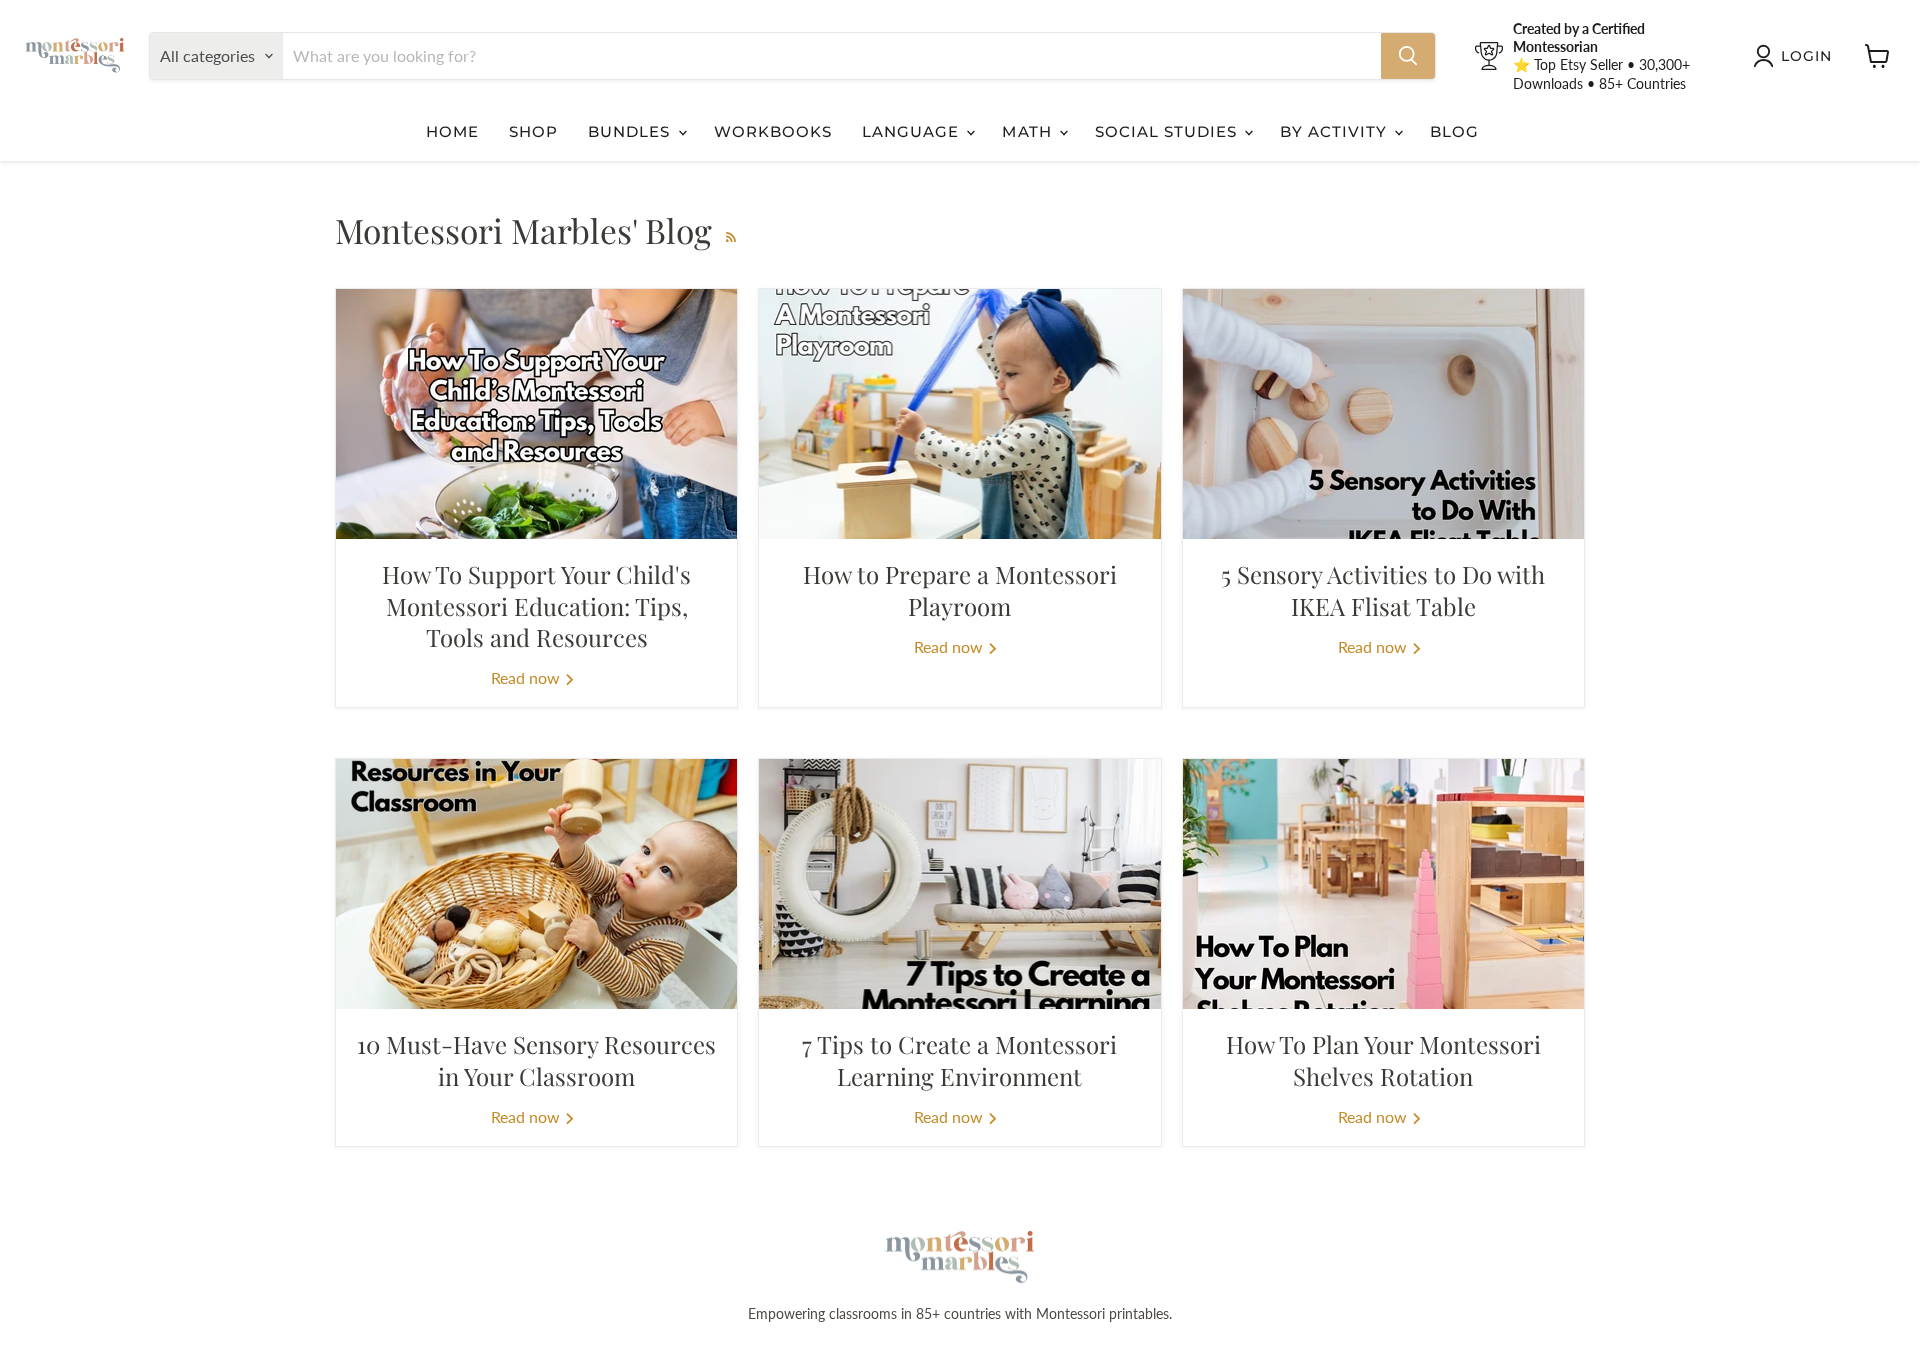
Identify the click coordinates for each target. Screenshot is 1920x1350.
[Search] (1408, 56)
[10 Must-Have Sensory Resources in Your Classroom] (536, 884)
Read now (527, 677)
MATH (1029, 131)
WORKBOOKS (773, 131)
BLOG (1454, 131)
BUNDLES (631, 131)
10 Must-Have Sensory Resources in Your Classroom (536, 1059)
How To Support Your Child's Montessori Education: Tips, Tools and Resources (536, 605)
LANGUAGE (913, 131)
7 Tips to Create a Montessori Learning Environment (959, 1059)
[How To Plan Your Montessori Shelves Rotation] (1383, 884)
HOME (452, 131)
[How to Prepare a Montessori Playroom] (959, 414)
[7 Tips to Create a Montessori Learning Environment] (959, 884)
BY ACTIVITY (1336, 131)
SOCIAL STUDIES (1169, 131)
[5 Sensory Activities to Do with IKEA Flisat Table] (1383, 414)
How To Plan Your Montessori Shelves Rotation (1383, 1059)
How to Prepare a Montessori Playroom (960, 589)
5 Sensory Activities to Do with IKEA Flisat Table (1383, 589)
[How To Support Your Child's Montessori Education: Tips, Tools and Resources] (536, 414)
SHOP (533, 131)
